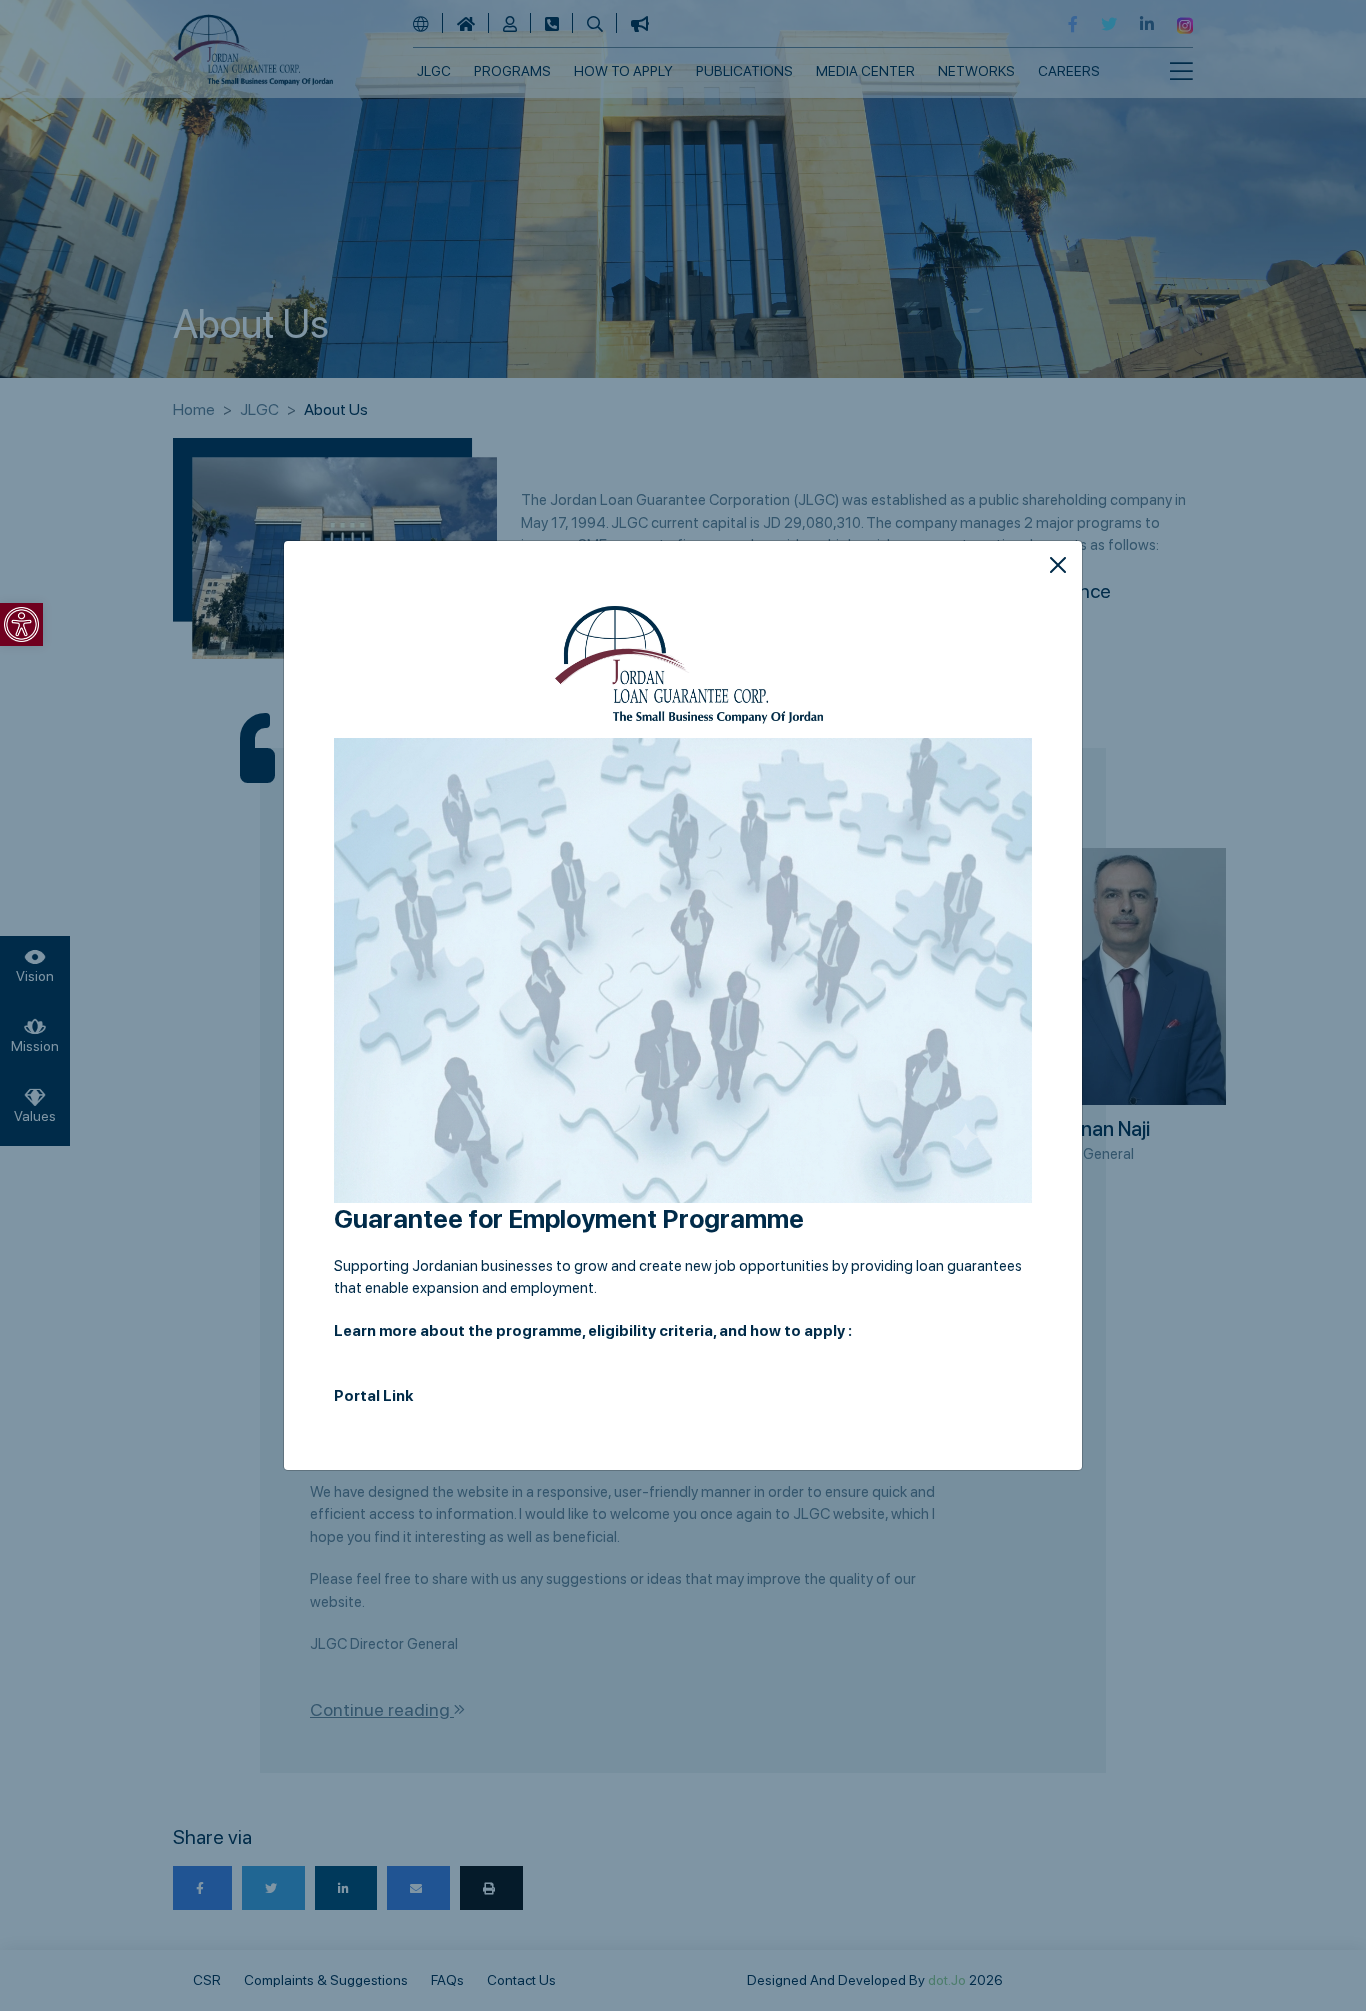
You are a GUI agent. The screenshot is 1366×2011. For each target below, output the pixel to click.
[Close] (1058, 565)
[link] (21, 624)
